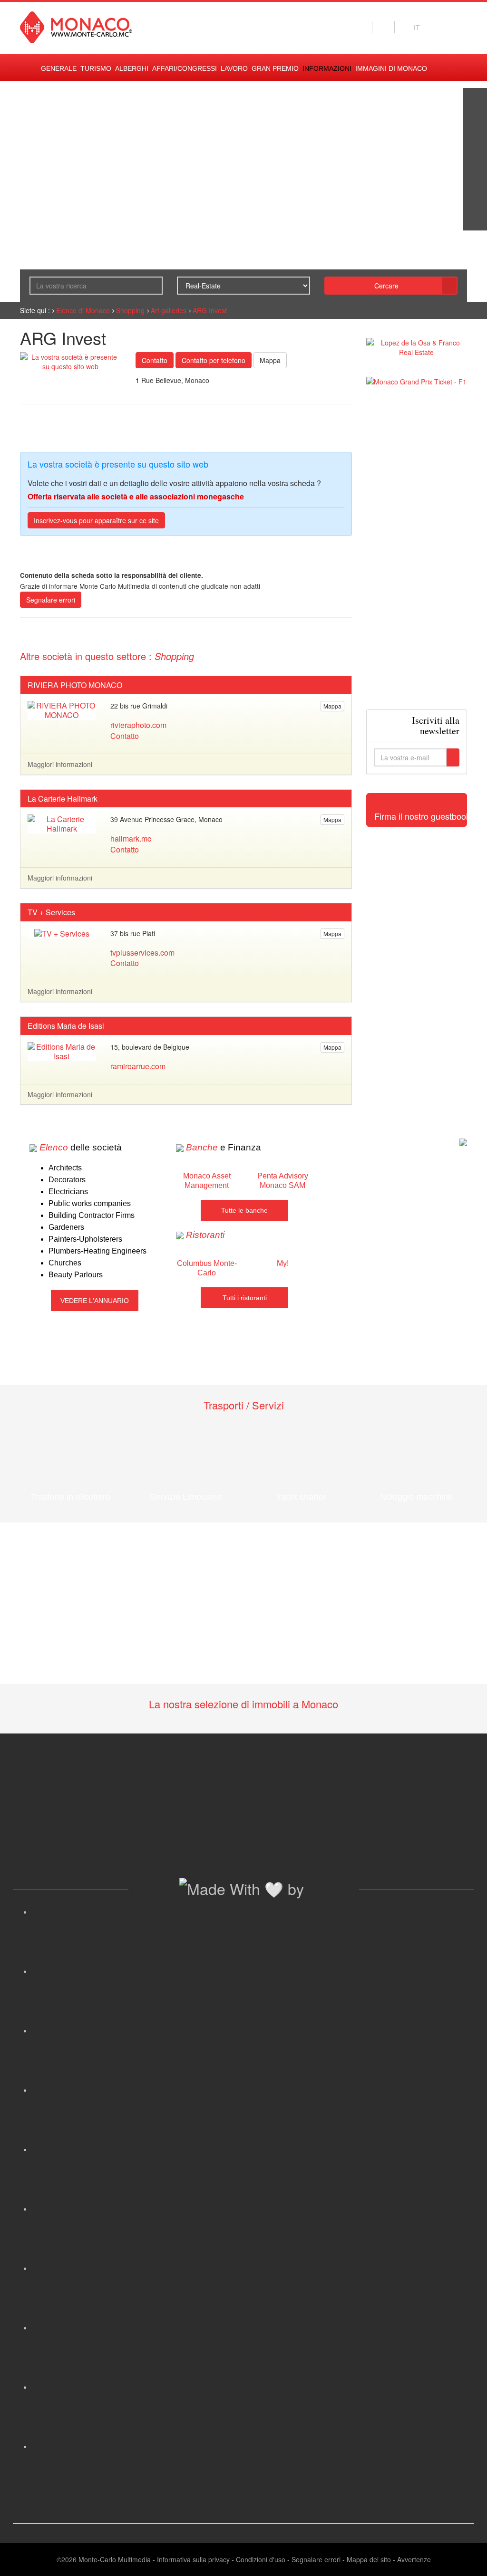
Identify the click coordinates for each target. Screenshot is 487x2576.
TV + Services (51, 912)
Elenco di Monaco (83, 310)
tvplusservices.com (142, 953)
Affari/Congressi (185, 68)
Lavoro (234, 68)
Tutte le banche (244, 1210)
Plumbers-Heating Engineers (97, 1251)
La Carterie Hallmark (63, 799)
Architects (65, 1168)
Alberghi (132, 68)
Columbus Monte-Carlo (207, 1268)
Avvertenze (414, 2559)
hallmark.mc (131, 838)
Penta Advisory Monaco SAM (283, 1181)
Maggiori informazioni (60, 764)
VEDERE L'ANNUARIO (95, 1301)
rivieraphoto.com (138, 725)
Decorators (67, 1180)
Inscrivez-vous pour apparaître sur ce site (96, 520)
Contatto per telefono (214, 360)
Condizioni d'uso (261, 2559)
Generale (59, 68)
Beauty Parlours (76, 1275)
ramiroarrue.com (138, 1066)
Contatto (155, 360)
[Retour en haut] (466, 2557)
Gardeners (66, 1227)
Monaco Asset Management (207, 1181)
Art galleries (169, 310)
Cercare (386, 286)
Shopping (130, 310)
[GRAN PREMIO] (475, 219)
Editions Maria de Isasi (66, 1026)
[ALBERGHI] (475, 195)
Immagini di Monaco (391, 68)
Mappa (270, 360)
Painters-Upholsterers (85, 1239)
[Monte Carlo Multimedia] (463, 1141)
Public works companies (90, 1203)
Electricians (68, 1192)
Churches (65, 1263)
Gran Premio (275, 68)
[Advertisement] (417, 548)
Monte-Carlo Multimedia (115, 2559)
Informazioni (327, 68)
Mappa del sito (369, 2559)
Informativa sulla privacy (193, 2559)
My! (283, 1263)
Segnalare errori (51, 600)
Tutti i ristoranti (245, 1298)
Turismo (96, 68)
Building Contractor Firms (92, 1215)
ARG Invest (210, 310)
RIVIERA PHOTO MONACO (75, 685)
